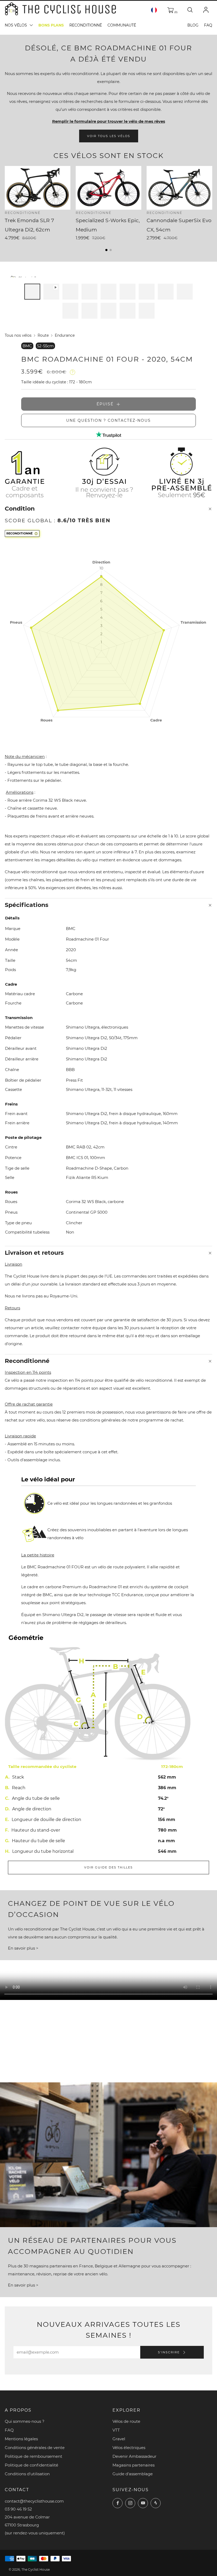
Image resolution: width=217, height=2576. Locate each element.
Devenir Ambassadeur (134, 2456)
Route (43, 335)
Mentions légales (21, 2439)
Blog (193, 25)
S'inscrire (169, 2352)
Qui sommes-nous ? (25, 2421)
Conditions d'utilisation (27, 2474)
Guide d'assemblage (133, 2474)
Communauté (122, 25)
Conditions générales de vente (35, 2448)
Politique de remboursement (33, 2456)
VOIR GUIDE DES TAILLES (108, 1867)
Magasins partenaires (134, 2465)
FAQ (208, 25)
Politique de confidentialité (31, 2465)
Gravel (119, 2439)
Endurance (65, 335)
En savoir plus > (23, 1948)
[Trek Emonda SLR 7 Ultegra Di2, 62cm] (38, 188)
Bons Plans (51, 25)
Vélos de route (126, 2421)
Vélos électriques (129, 2448)
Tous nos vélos (18, 335)
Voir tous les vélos (109, 136)
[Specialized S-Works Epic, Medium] (108, 188)
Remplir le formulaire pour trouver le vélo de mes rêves (109, 121)
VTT (116, 2430)
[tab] (32, 292)
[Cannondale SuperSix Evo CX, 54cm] (179, 188)
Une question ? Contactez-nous (108, 420)
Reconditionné (86, 25)
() (175, 12)
